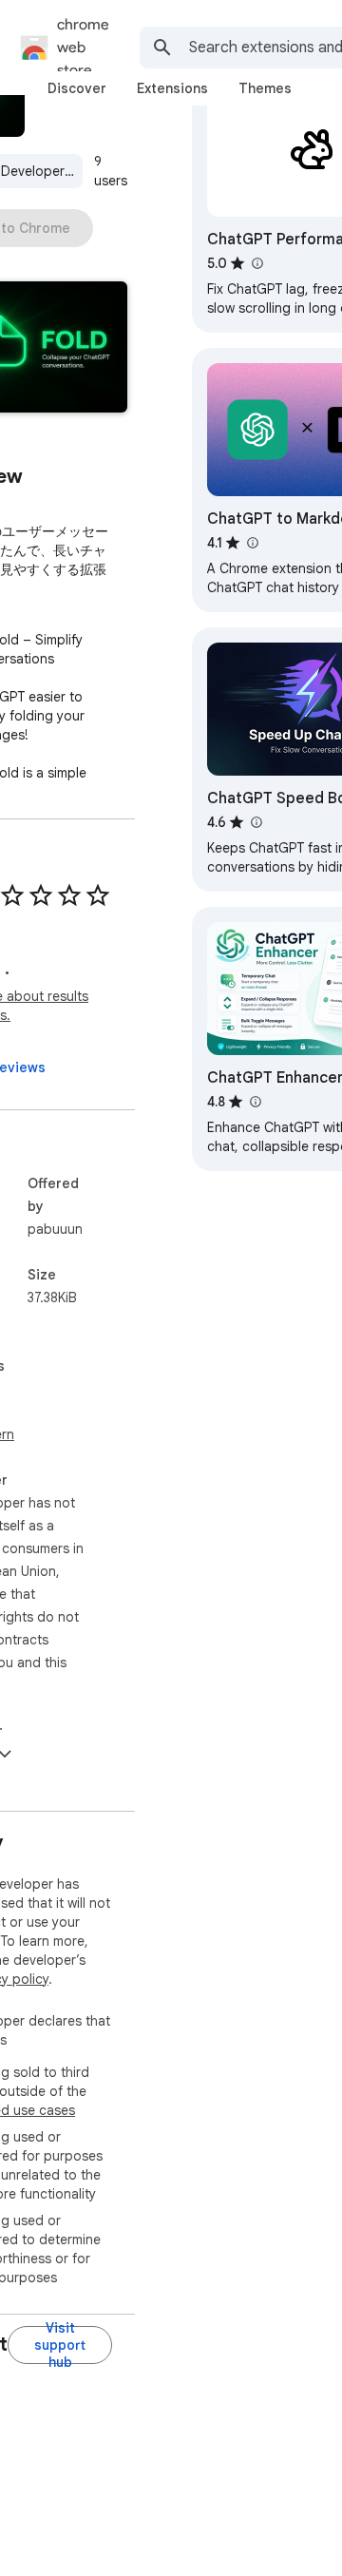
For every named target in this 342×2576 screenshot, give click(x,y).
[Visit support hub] (60, 2345)
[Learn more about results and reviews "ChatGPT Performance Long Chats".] (256, 263)
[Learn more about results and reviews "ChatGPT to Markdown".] (252, 543)
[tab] (77, 88)
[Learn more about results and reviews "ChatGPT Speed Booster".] (256, 822)
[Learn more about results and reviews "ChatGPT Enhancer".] (255, 1102)
